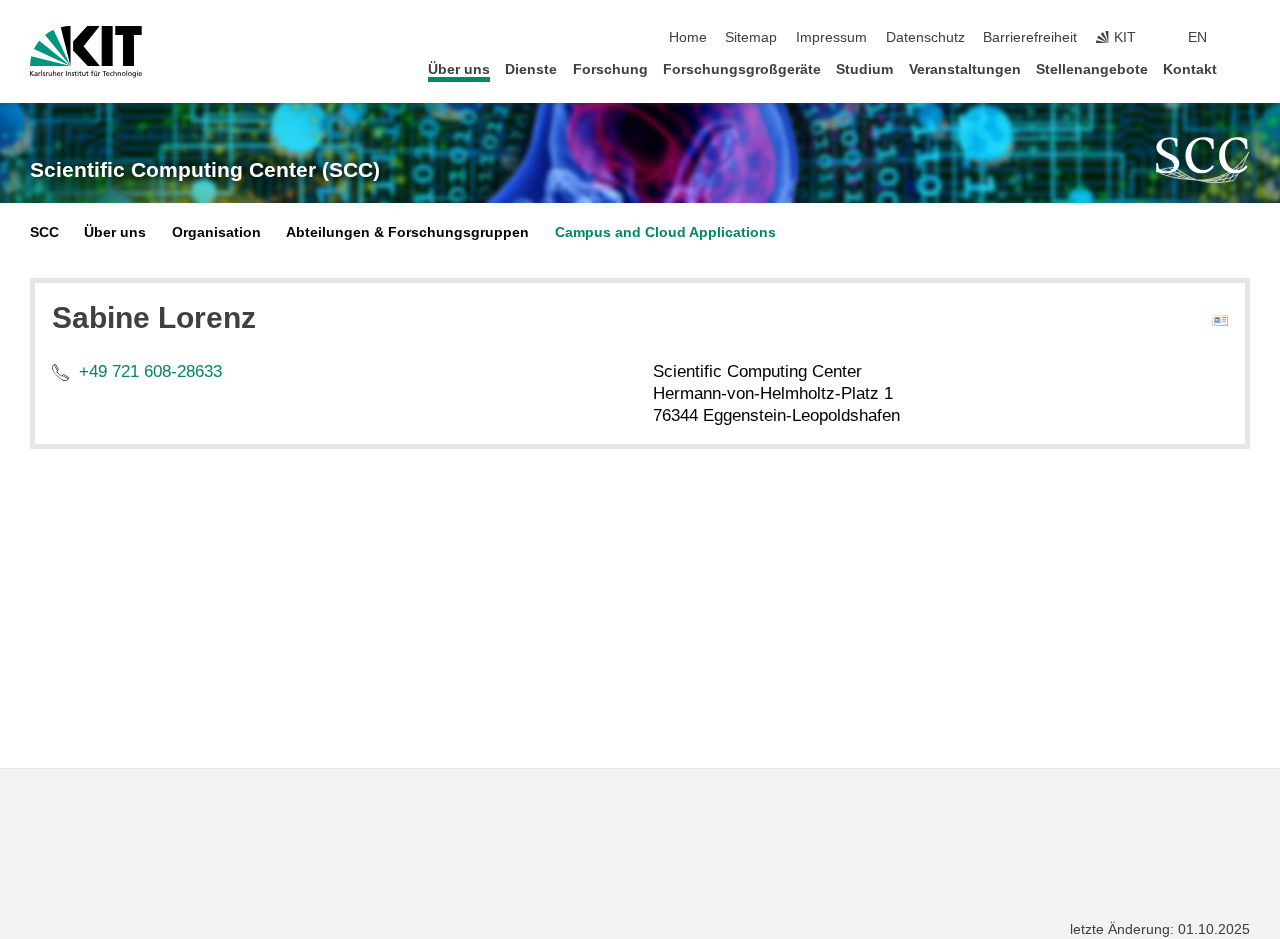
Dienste (531, 69)
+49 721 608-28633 (150, 371)
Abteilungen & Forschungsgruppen (407, 232)
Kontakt (1190, 69)
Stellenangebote (1092, 69)
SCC (44, 232)
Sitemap (751, 37)
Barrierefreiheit (1030, 37)
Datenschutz (925, 37)
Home (688, 37)
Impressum (831, 37)
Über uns (459, 69)
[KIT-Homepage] (86, 52)
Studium (864, 69)
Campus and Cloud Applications (665, 232)
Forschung (610, 69)
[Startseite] (1244, 68)
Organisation (216, 232)
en (1197, 37)
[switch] (1244, 38)
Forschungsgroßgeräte (742, 69)
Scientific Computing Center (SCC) (205, 170)
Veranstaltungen (965, 69)
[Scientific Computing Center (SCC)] (1203, 160)
